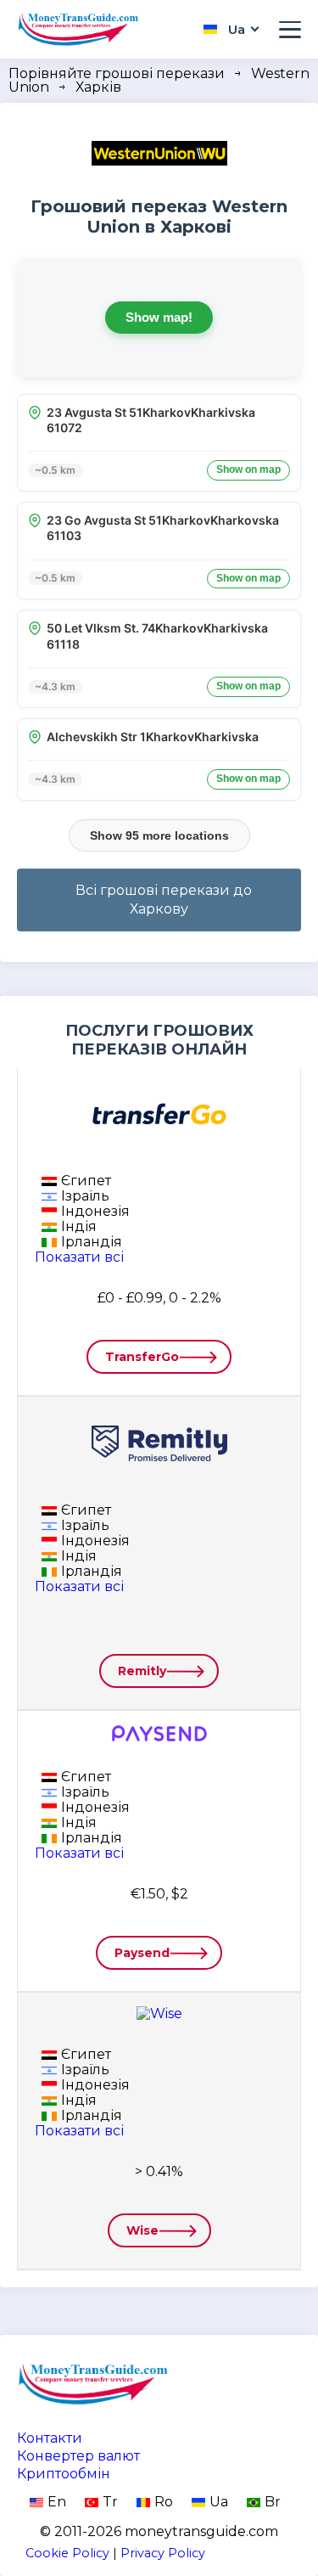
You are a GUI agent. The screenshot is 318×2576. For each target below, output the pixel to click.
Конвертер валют (78, 2456)
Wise (142, 2230)
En (57, 2502)
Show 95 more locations (159, 835)
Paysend (142, 1953)
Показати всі (79, 1257)
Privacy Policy (163, 2553)
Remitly (142, 1671)
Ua (219, 2502)
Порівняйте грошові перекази (117, 73)
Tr (110, 2502)
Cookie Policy (67, 2553)
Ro (164, 2502)
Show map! (159, 317)
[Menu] (290, 30)
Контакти (50, 2438)
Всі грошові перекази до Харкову (164, 900)
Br (273, 2502)
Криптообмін (64, 2474)
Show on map (248, 470)
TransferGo (142, 1357)
